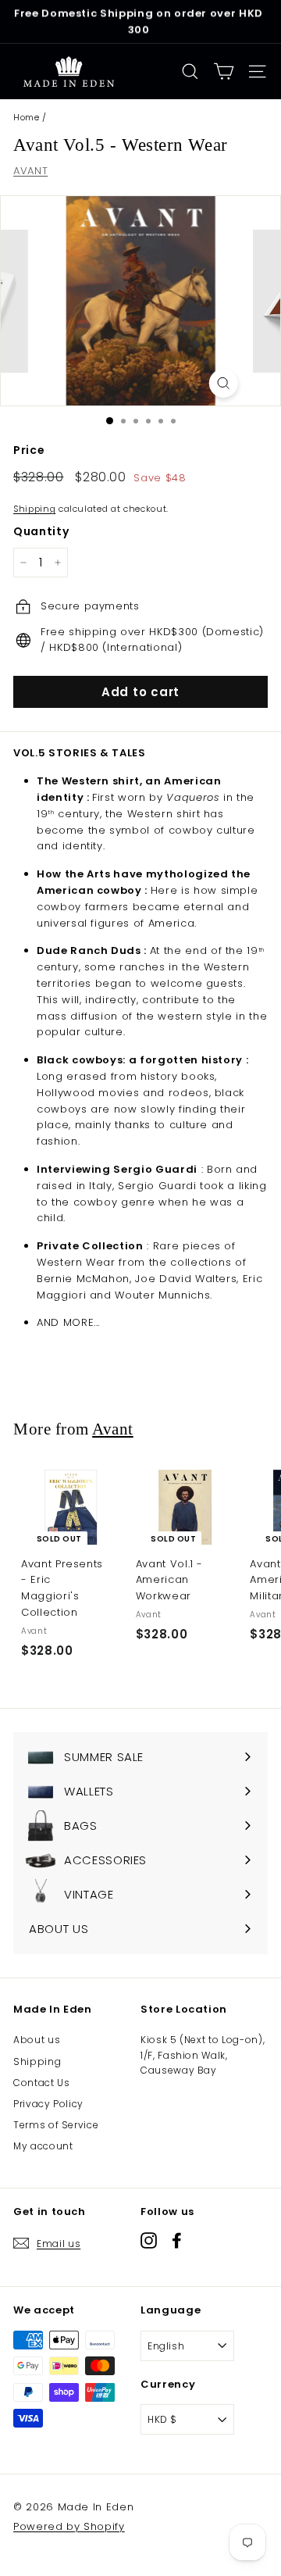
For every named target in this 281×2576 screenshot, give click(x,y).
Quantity (41, 531)
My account (43, 2146)
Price (29, 450)
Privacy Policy (48, 2104)
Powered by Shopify (69, 2526)
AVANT (30, 171)
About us (37, 2040)
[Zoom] (223, 383)
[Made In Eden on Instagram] (149, 2240)
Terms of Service (56, 2125)
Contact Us (42, 2083)
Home (27, 117)
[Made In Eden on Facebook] (177, 2240)
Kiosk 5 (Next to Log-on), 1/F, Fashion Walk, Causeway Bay (203, 2054)
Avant (113, 1429)
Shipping (34, 509)
